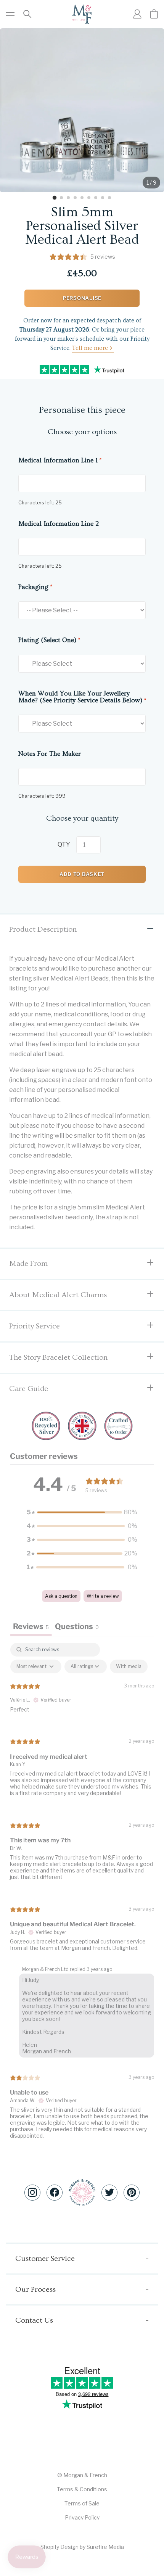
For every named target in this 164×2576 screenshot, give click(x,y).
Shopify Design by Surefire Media (82, 2547)
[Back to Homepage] (82, 14)
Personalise (82, 298)
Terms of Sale (82, 2503)
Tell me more (90, 348)
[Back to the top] (82, 2192)
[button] (82, 1512)
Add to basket (82, 874)
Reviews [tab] (31, 1626)
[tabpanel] (82, 1897)
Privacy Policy (82, 2517)
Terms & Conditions (82, 2489)
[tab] (55, 198)
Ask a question (61, 1596)
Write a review (103, 1596)
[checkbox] (129, 1666)
